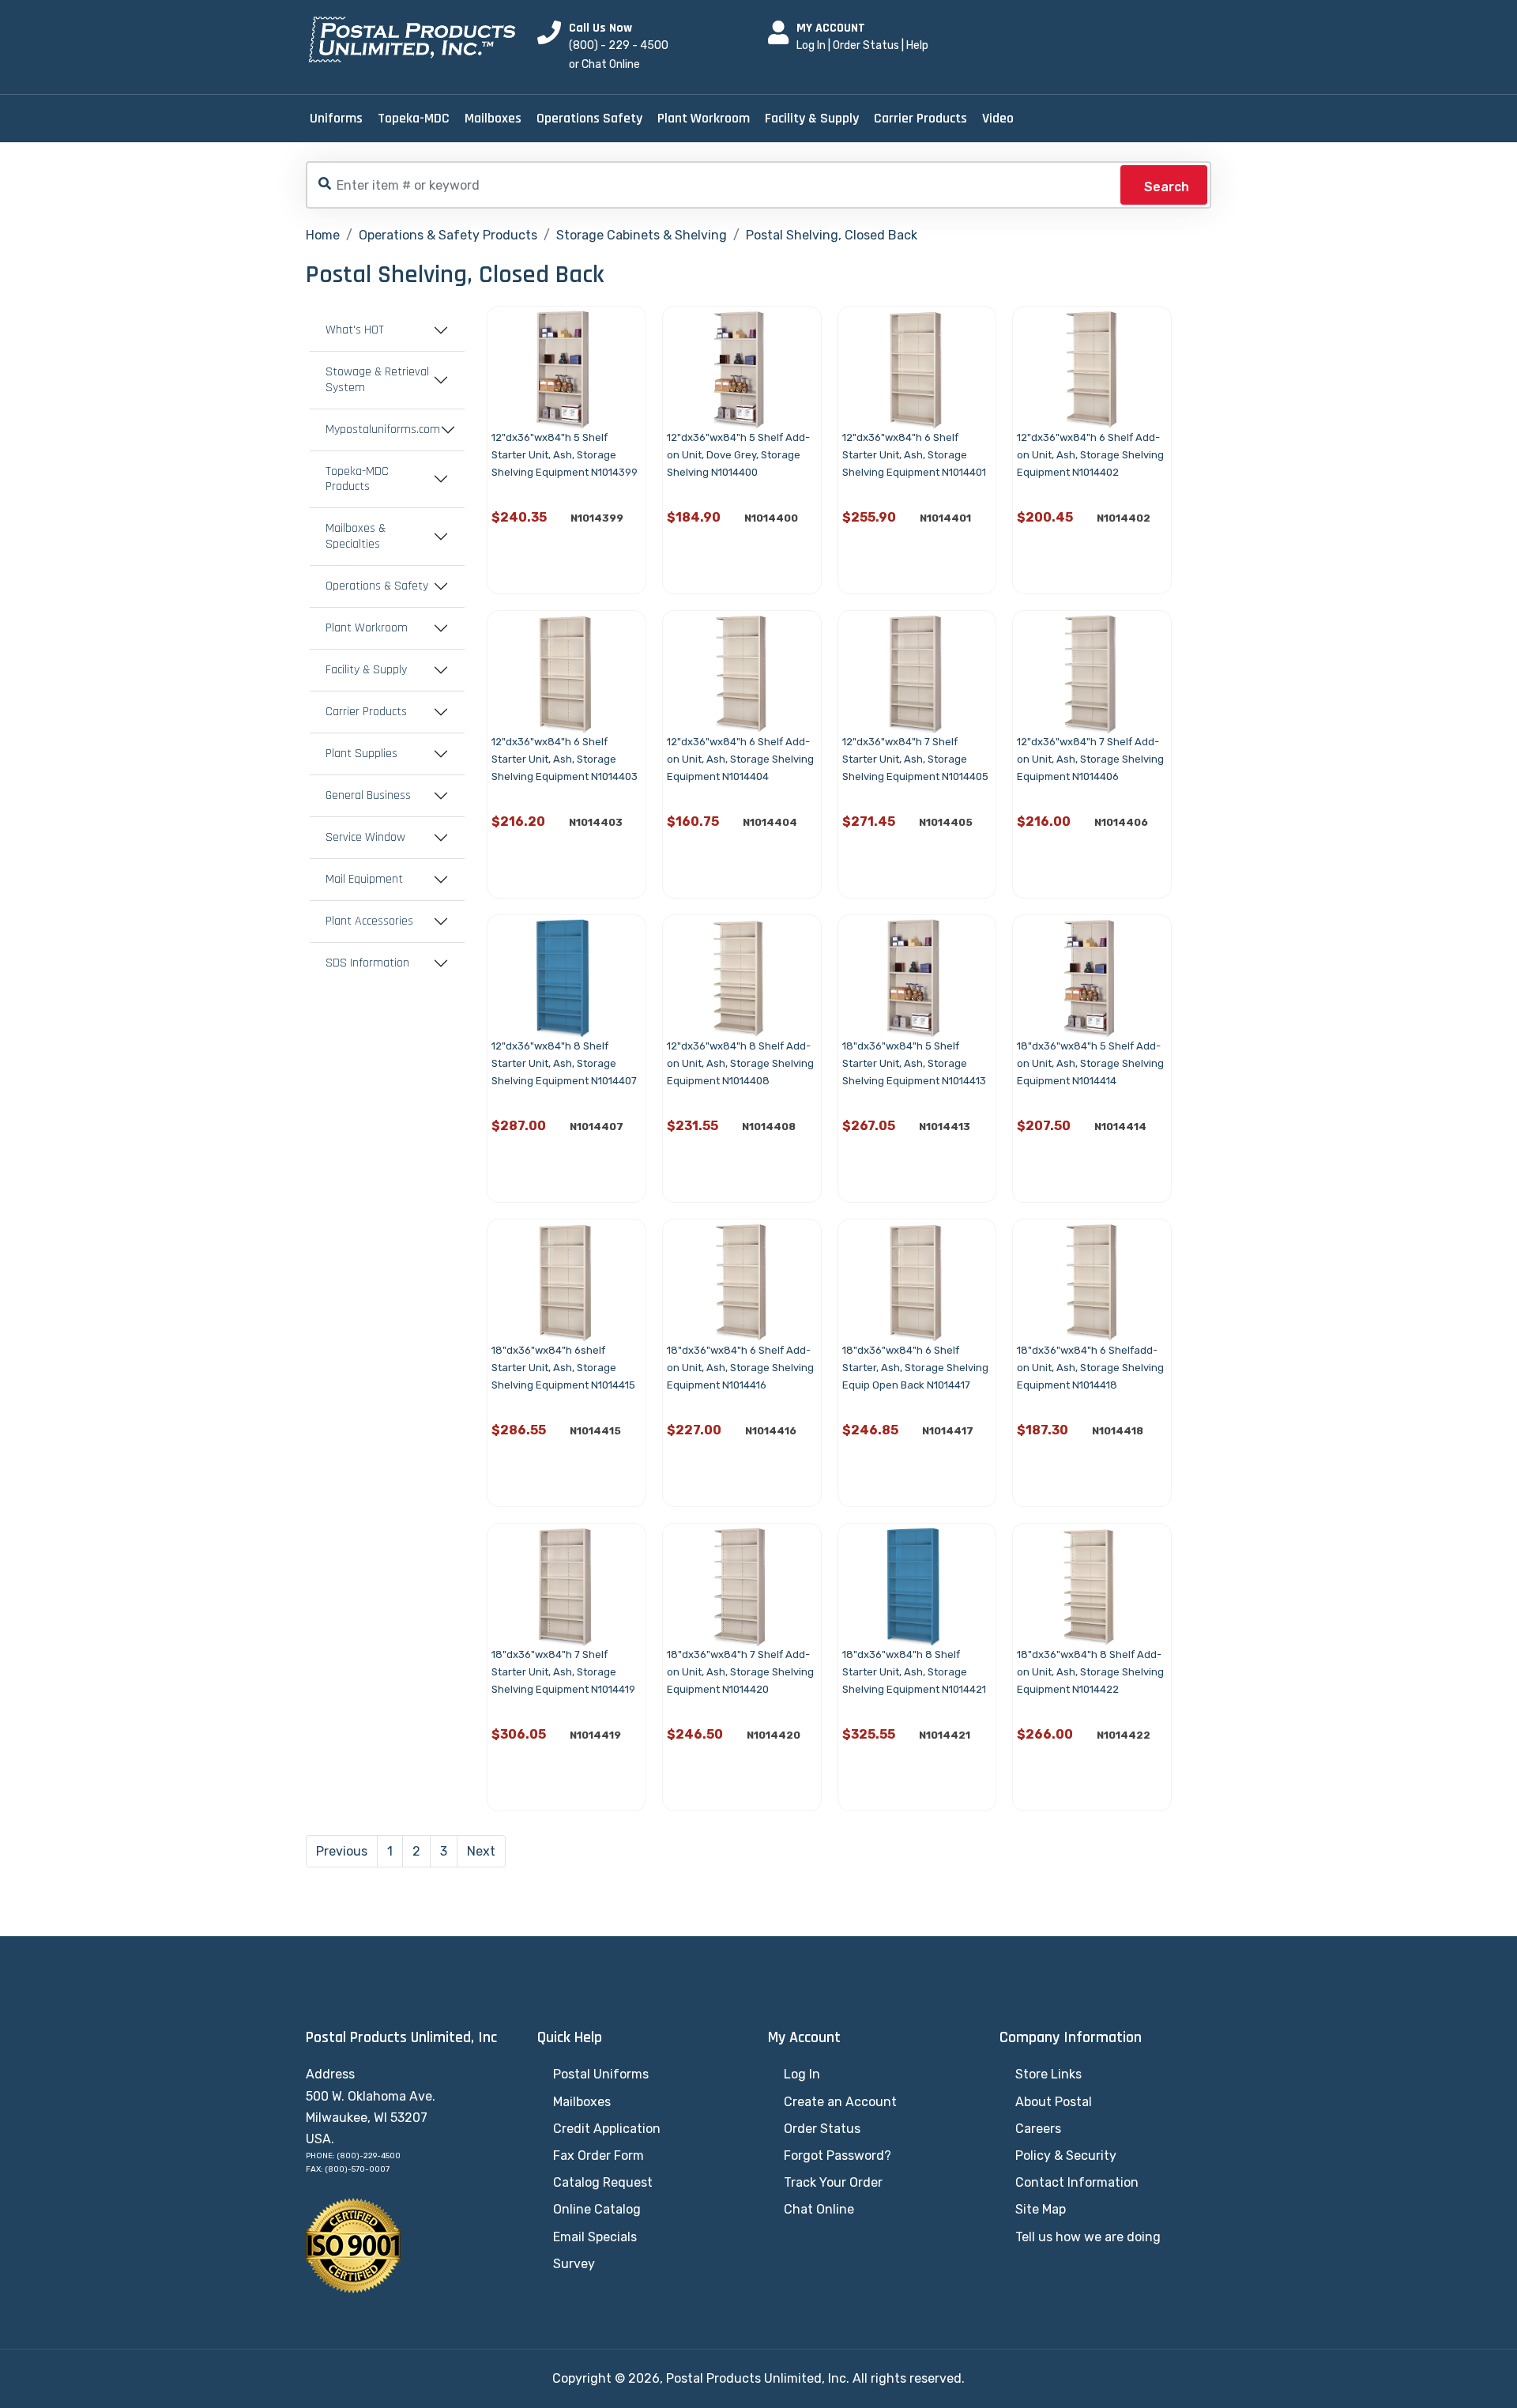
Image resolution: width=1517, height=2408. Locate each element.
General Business (368, 796)
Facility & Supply (812, 118)
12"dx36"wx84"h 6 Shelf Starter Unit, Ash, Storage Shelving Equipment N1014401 (914, 455)
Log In (811, 45)
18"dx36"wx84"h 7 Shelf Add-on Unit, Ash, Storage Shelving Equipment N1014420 (740, 1672)
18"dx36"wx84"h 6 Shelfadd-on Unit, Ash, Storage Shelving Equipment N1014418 (1090, 1368)
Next (481, 1851)
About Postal (1054, 2102)
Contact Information (1077, 2182)
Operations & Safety (377, 586)
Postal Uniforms (601, 2074)
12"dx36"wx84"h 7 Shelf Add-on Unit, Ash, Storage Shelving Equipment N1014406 (1090, 759)
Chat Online (819, 2209)
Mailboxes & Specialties (356, 537)
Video (998, 118)
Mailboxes (493, 118)
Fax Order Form (599, 2156)
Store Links (1048, 2074)
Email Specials (595, 2237)
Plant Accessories (369, 921)
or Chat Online (604, 64)
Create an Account (840, 2102)
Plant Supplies (361, 754)
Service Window (365, 838)
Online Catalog (597, 2209)
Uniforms (336, 118)
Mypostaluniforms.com (383, 430)
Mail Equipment (364, 880)
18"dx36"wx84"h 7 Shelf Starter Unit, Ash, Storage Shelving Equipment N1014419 (563, 1672)
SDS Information (367, 963)
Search (1167, 187)
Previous (342, 1851)
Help (917, 45)
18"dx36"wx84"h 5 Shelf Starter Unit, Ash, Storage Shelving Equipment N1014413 (914, 1063)
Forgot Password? (838, 2156)
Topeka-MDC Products (357, 480)
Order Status (866, 45)
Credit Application (607, 2129)
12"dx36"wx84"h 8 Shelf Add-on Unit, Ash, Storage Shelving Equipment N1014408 (740, 1063)
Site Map (1041, 2209)
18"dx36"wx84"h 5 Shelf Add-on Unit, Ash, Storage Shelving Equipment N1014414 (1090, 1063)
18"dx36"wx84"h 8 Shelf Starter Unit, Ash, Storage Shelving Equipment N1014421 (914, 1672)
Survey (574, 2264)
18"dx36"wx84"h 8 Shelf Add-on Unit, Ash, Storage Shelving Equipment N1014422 (1090, 1672)
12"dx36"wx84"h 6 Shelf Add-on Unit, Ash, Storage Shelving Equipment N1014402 (1090, 455)
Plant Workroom (704, 118)
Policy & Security (1066, 2156)
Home (323, 235)
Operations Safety (589, 118)
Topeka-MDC (414, 118)
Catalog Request (603, 2182)
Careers (1038, 2129)
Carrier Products (920, 118)
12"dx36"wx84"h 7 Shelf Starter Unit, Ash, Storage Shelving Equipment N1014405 (915, 759)
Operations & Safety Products (448, 235)
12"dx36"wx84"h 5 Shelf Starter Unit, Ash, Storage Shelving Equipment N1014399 (565, 455)
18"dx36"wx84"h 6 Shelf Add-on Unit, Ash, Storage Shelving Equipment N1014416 (740, 1368)
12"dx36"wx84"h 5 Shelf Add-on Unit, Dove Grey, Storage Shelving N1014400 (738, 455)
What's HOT (355, 330)
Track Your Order (833, 2182)
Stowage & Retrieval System (377, 380)
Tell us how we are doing (1088, 2237)
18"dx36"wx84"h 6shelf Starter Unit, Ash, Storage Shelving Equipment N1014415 (563, 1368)
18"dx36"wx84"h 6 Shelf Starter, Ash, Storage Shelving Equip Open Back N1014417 (915, 1368)
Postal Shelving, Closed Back (832, 235)
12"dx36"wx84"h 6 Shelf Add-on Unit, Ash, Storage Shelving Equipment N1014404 (740, 759)
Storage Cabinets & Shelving (642, 235)
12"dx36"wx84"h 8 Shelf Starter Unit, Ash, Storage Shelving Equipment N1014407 (564, 1063)
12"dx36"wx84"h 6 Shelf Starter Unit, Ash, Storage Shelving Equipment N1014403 (565, 759)
